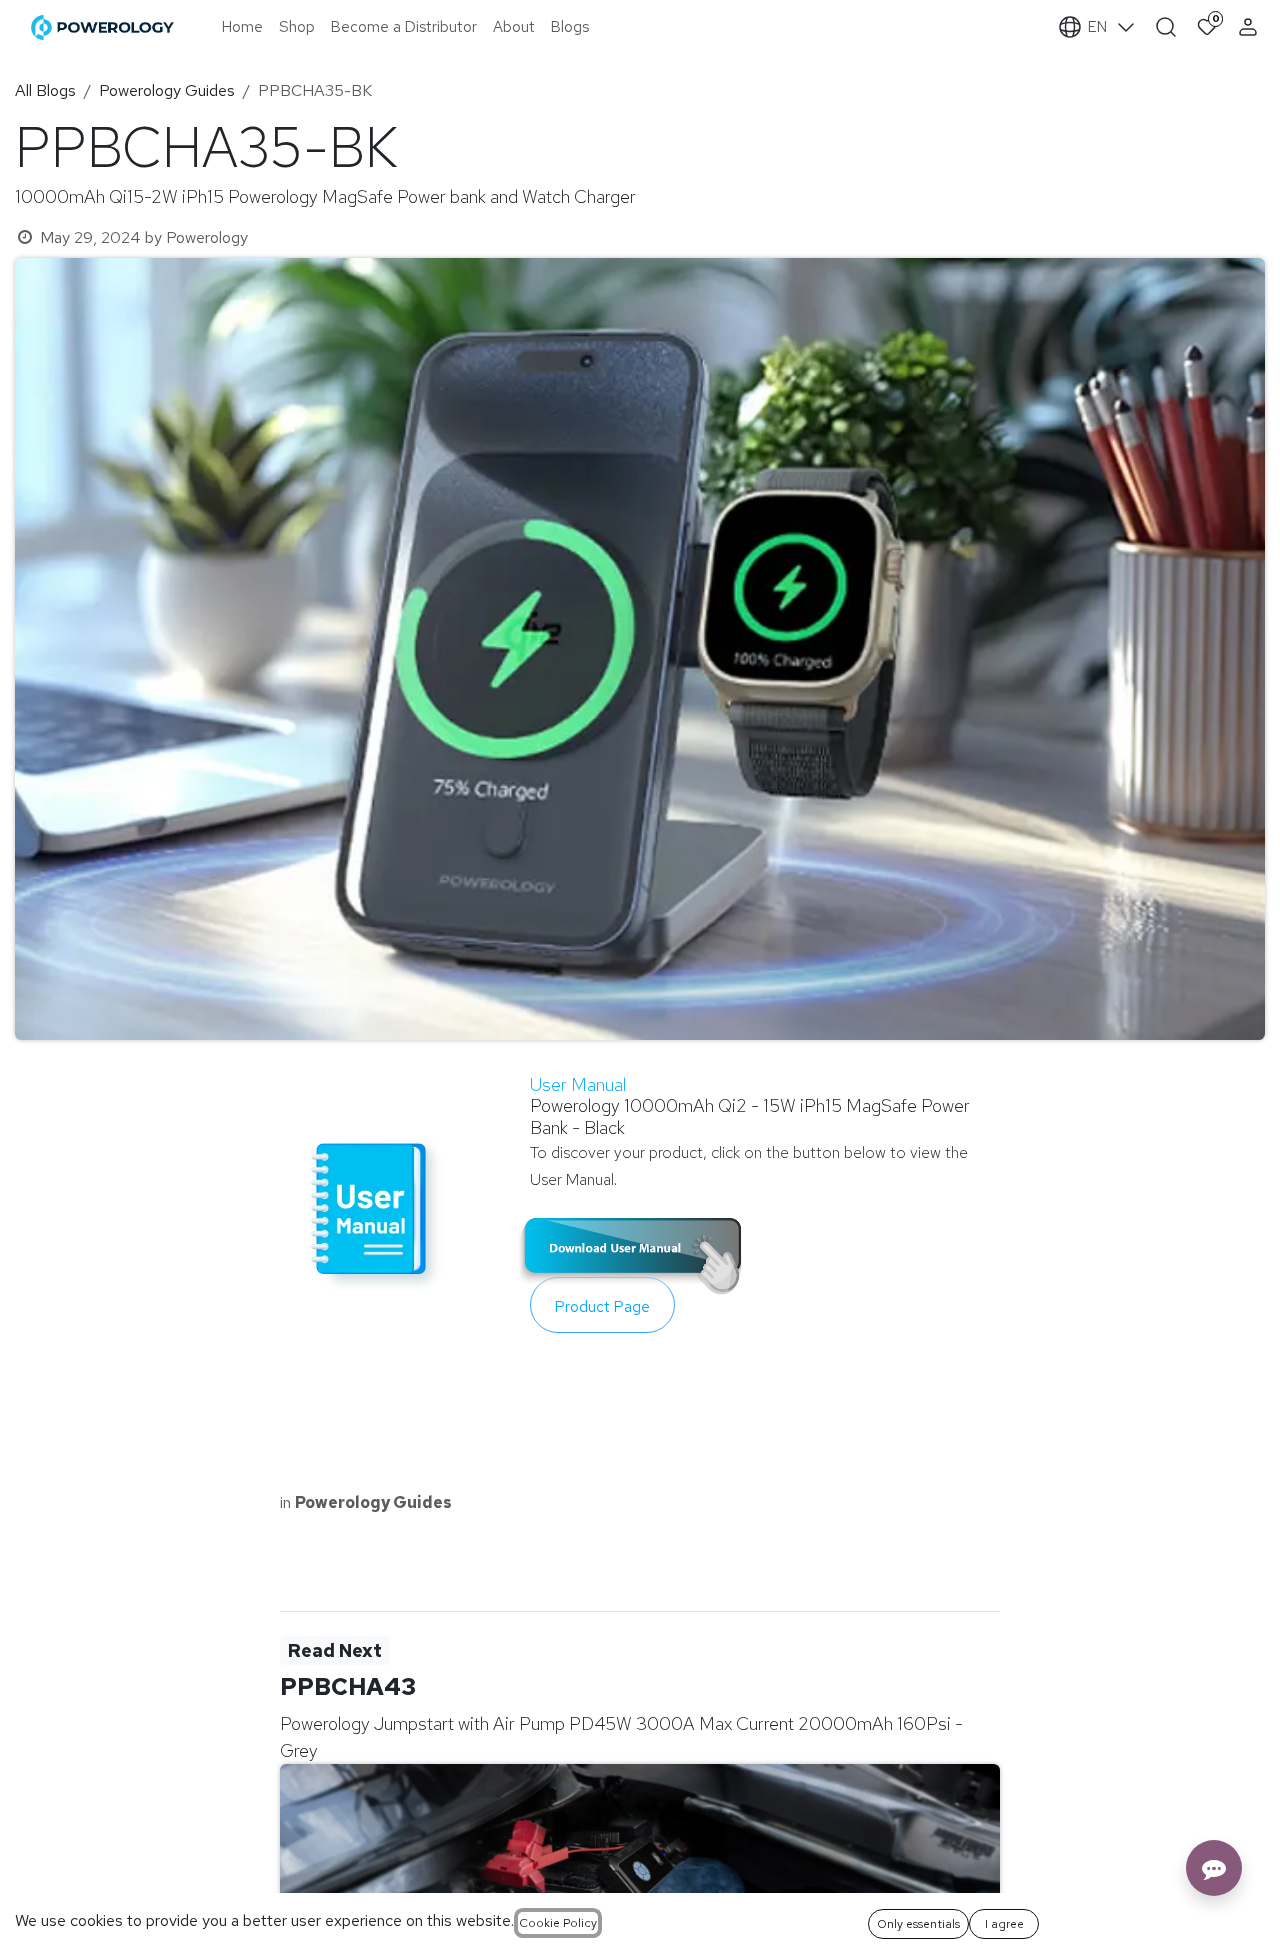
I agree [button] (1004, 1924)
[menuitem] (242, 27)
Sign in (1250, 27)
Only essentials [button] (918, 1924)
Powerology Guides (167, 90)
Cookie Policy (558, 1923)
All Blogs (45, 90)
